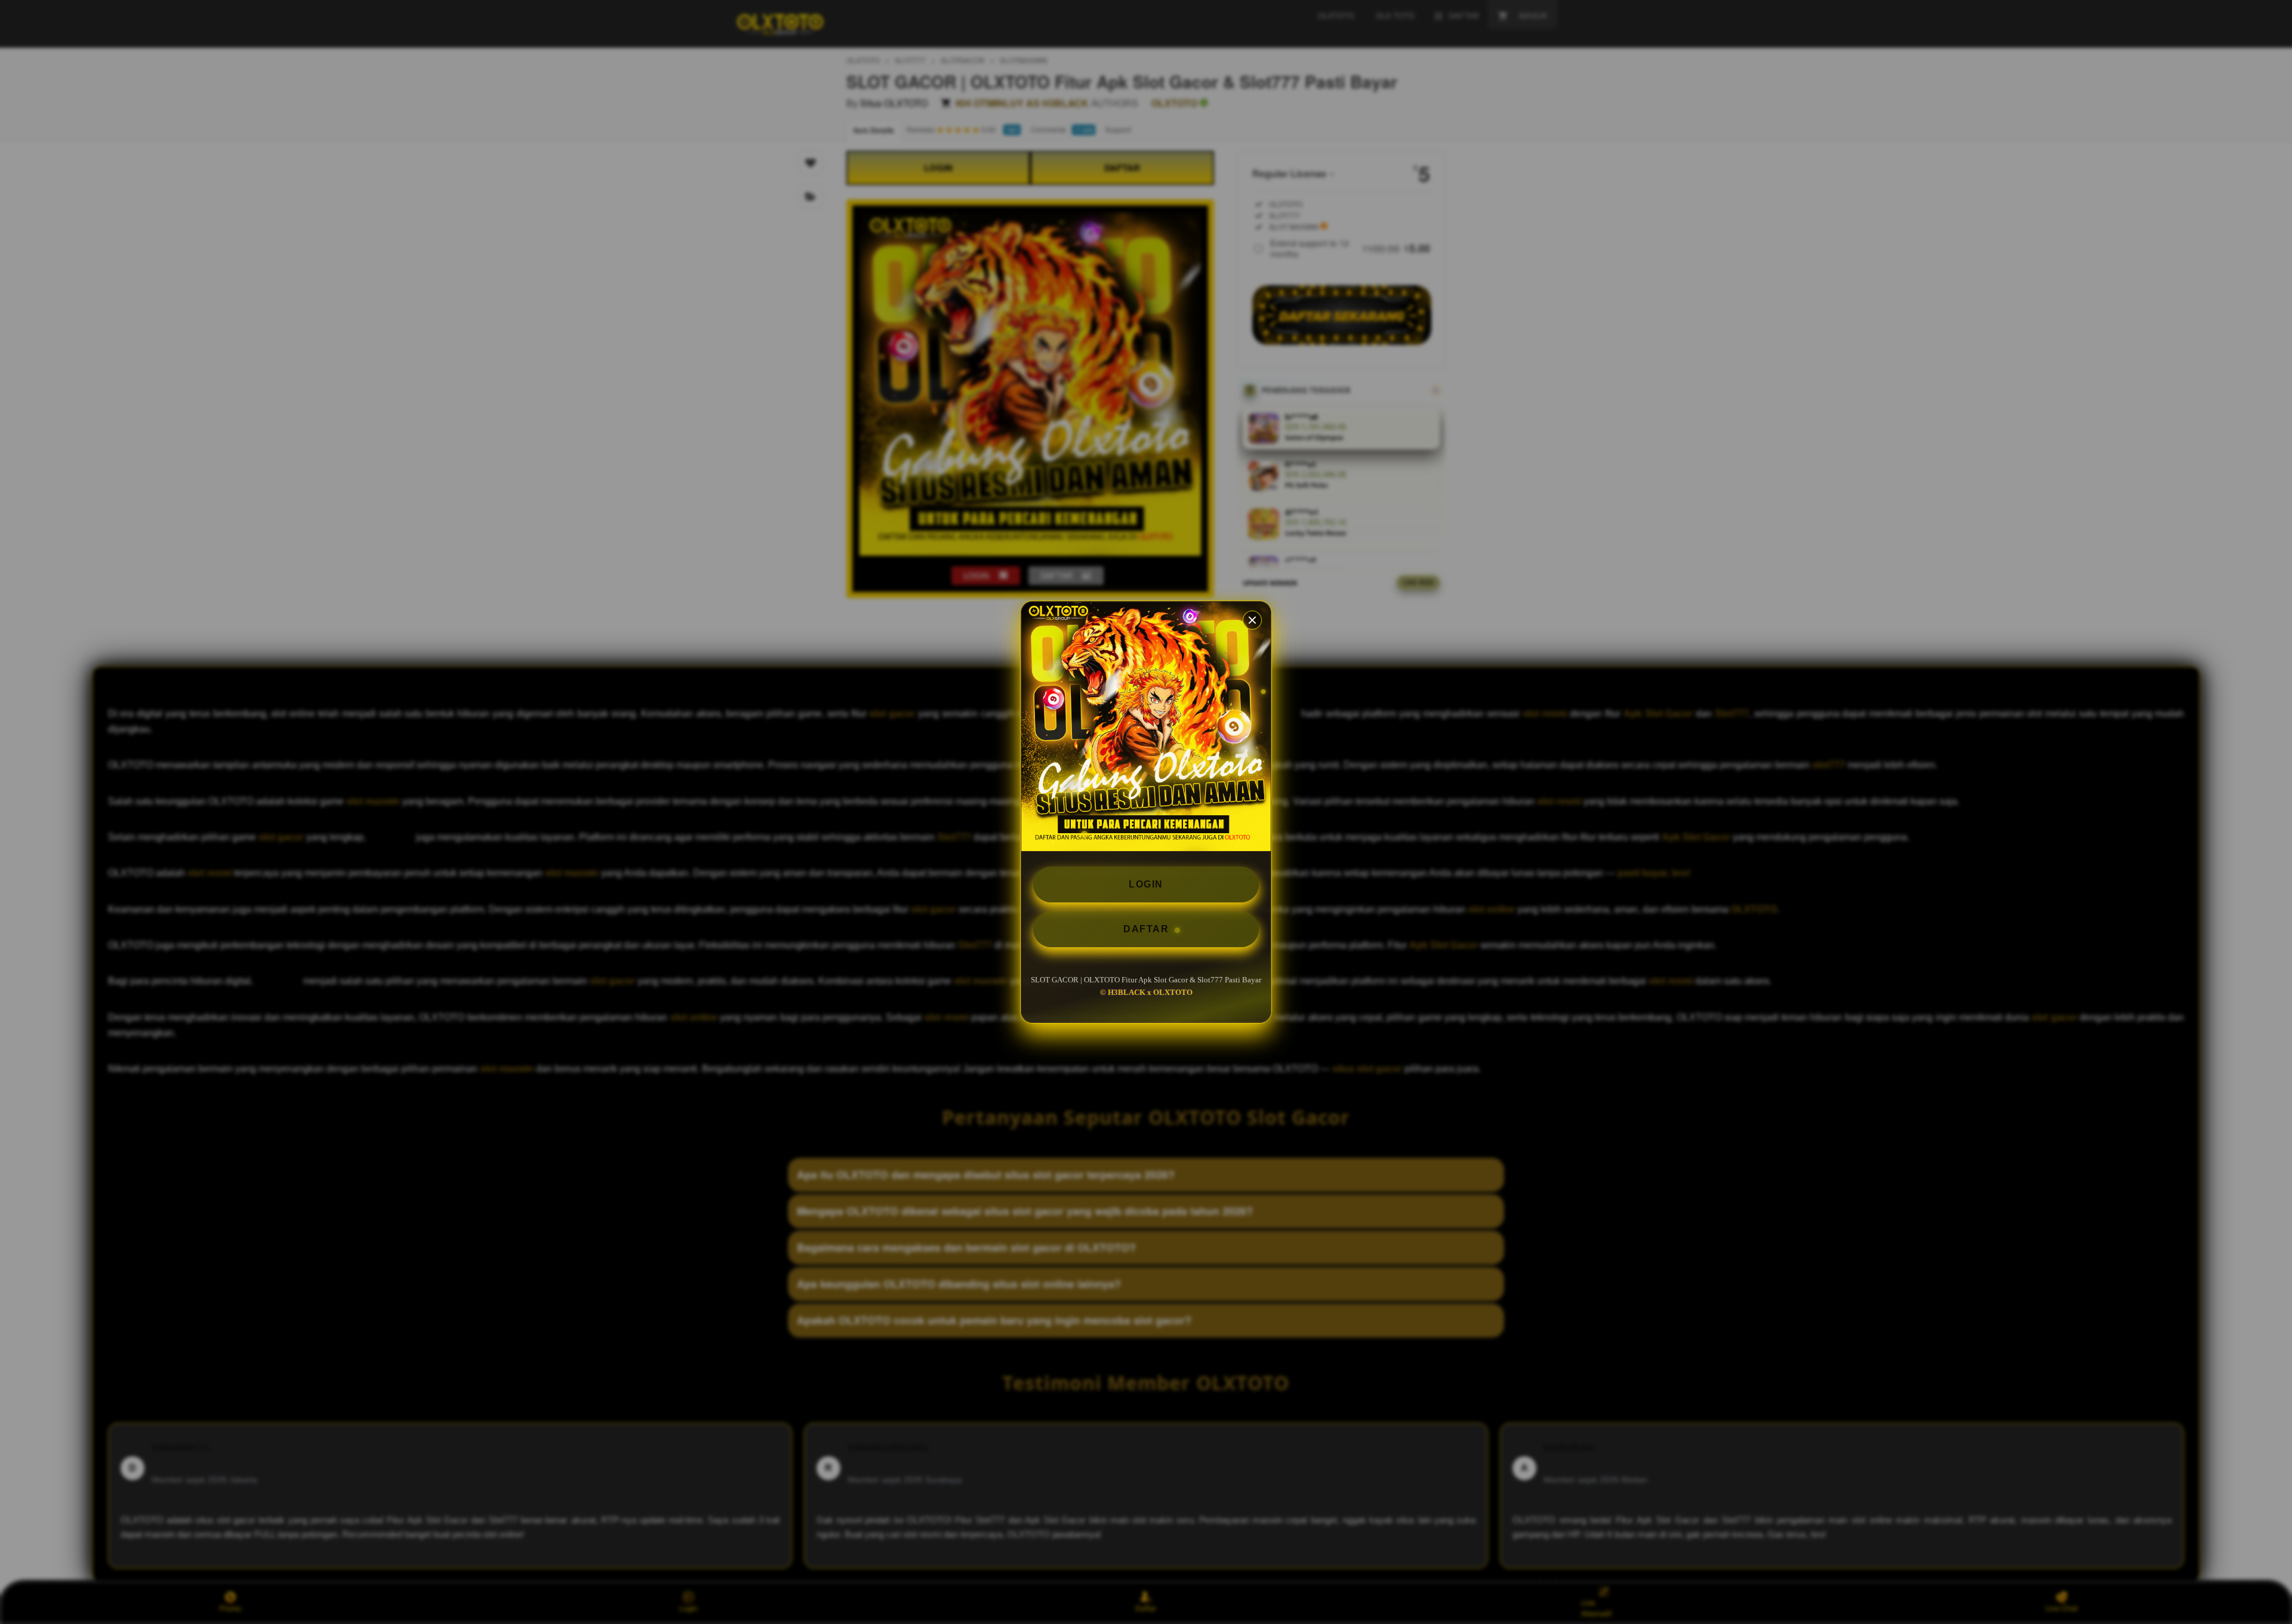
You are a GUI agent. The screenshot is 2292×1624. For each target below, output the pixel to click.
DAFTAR (1146, 929)
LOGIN (1146, 884)
